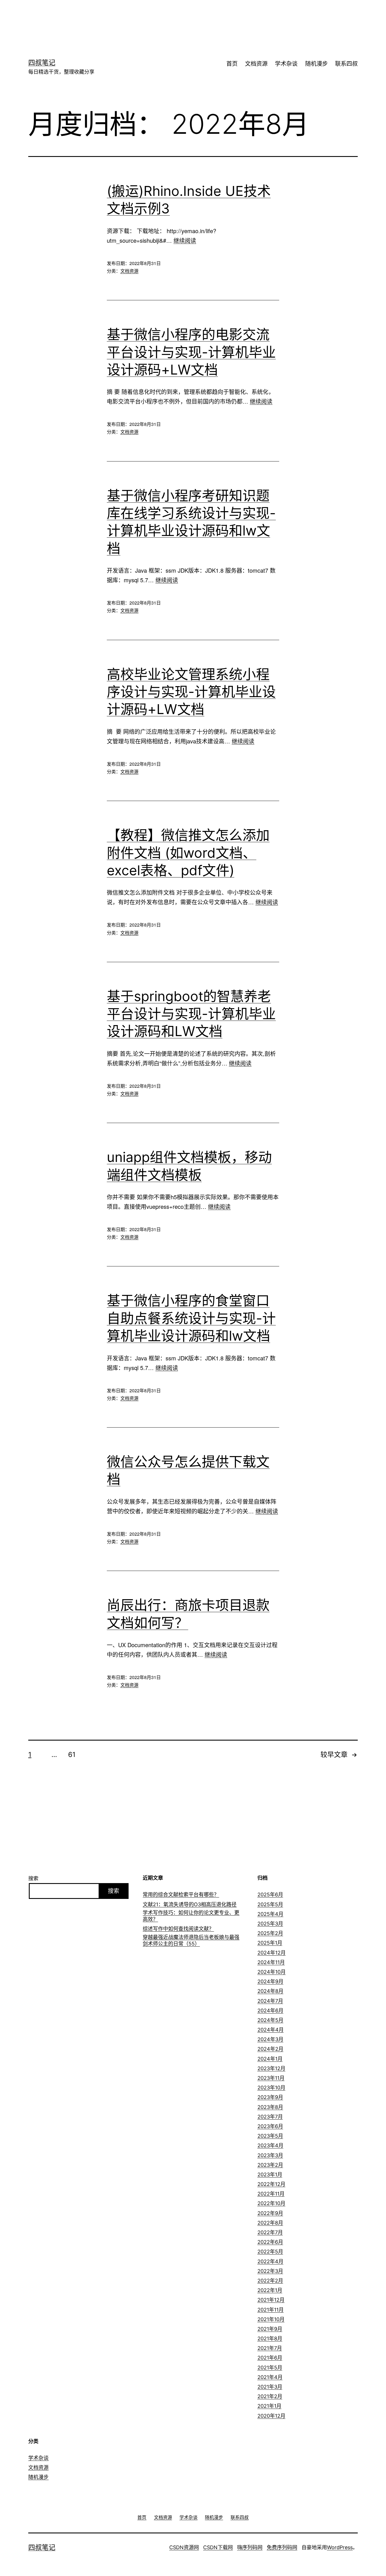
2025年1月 (270, 1943)
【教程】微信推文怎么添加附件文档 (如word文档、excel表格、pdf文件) (188, 853)
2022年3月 (270, 2271)
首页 (232, 64)
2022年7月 (270, 2232)
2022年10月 (271, 2203)
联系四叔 (346, 64)
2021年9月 (270, 2329)
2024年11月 (271, 1962)
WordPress (340, 2547)
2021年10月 (271, 2319)
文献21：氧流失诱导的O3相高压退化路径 (190, 1904)
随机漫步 (316, 64)
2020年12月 (271, 2416)
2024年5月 (270, 2020)
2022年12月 (271, 2184)
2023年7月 (270, 2117)
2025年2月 (270, 1933)
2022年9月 (270, 2213)
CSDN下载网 (218, 2547)
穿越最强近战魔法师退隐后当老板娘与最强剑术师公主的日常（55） (191, 1940)
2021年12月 (271, 2300)
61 (72, 1755)
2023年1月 (270, 2175)
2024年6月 (270, 2011)
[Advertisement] (185, 18)
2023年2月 (270, 2165)
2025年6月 (270, 1895)
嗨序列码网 (250, 2547)
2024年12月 (272, 1953)
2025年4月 (270, 1914)
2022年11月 (271, 2194)
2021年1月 (269, 2406)
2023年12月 (271, 2068)
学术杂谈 (286, 64)
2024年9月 (270, 1981)
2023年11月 (271, 2078)
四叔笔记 (42, 63)
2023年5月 (270, 2136)
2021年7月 (270, 2348)
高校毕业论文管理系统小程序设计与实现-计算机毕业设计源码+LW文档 (191, 692)
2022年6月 (270, 2242)
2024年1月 (270, 2059)
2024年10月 (272, 1972)
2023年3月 (270, 2155)
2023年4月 (270, 2145)
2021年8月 (270, 2338)
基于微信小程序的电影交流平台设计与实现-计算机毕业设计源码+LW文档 (191, 352)
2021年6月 (270, 2358)
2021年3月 (270, 2387)
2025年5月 (270, 1904)
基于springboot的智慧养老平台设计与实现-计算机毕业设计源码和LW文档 (191, 1014)
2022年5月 (270, 2252)
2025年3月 (270, 1924)
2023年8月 (270, 2107)
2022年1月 (270, 2290)
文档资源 (256, 64)
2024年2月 (270, 2049)
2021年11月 (271, 2310)
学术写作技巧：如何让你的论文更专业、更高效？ (191, 1916)
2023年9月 (270, 2097)
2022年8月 (270, 2223)
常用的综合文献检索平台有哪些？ (181, 1895)
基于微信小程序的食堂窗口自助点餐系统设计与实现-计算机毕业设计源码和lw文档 (191, 1318)
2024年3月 (270, 2039)
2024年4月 (271, 2030)
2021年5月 (270, 2368)
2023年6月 (270, 2126)
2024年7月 (270, 2001)
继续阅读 (185, 240)
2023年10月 (271, 2088)
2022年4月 (270, 2261)
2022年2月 (270, 2281)
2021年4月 (270, 2377)
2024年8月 (270, 1991)
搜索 (33, 1878)
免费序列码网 (282, 2547)
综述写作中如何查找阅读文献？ (178, 1929)
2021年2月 (270, 2396)
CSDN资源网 (184, 2547)
